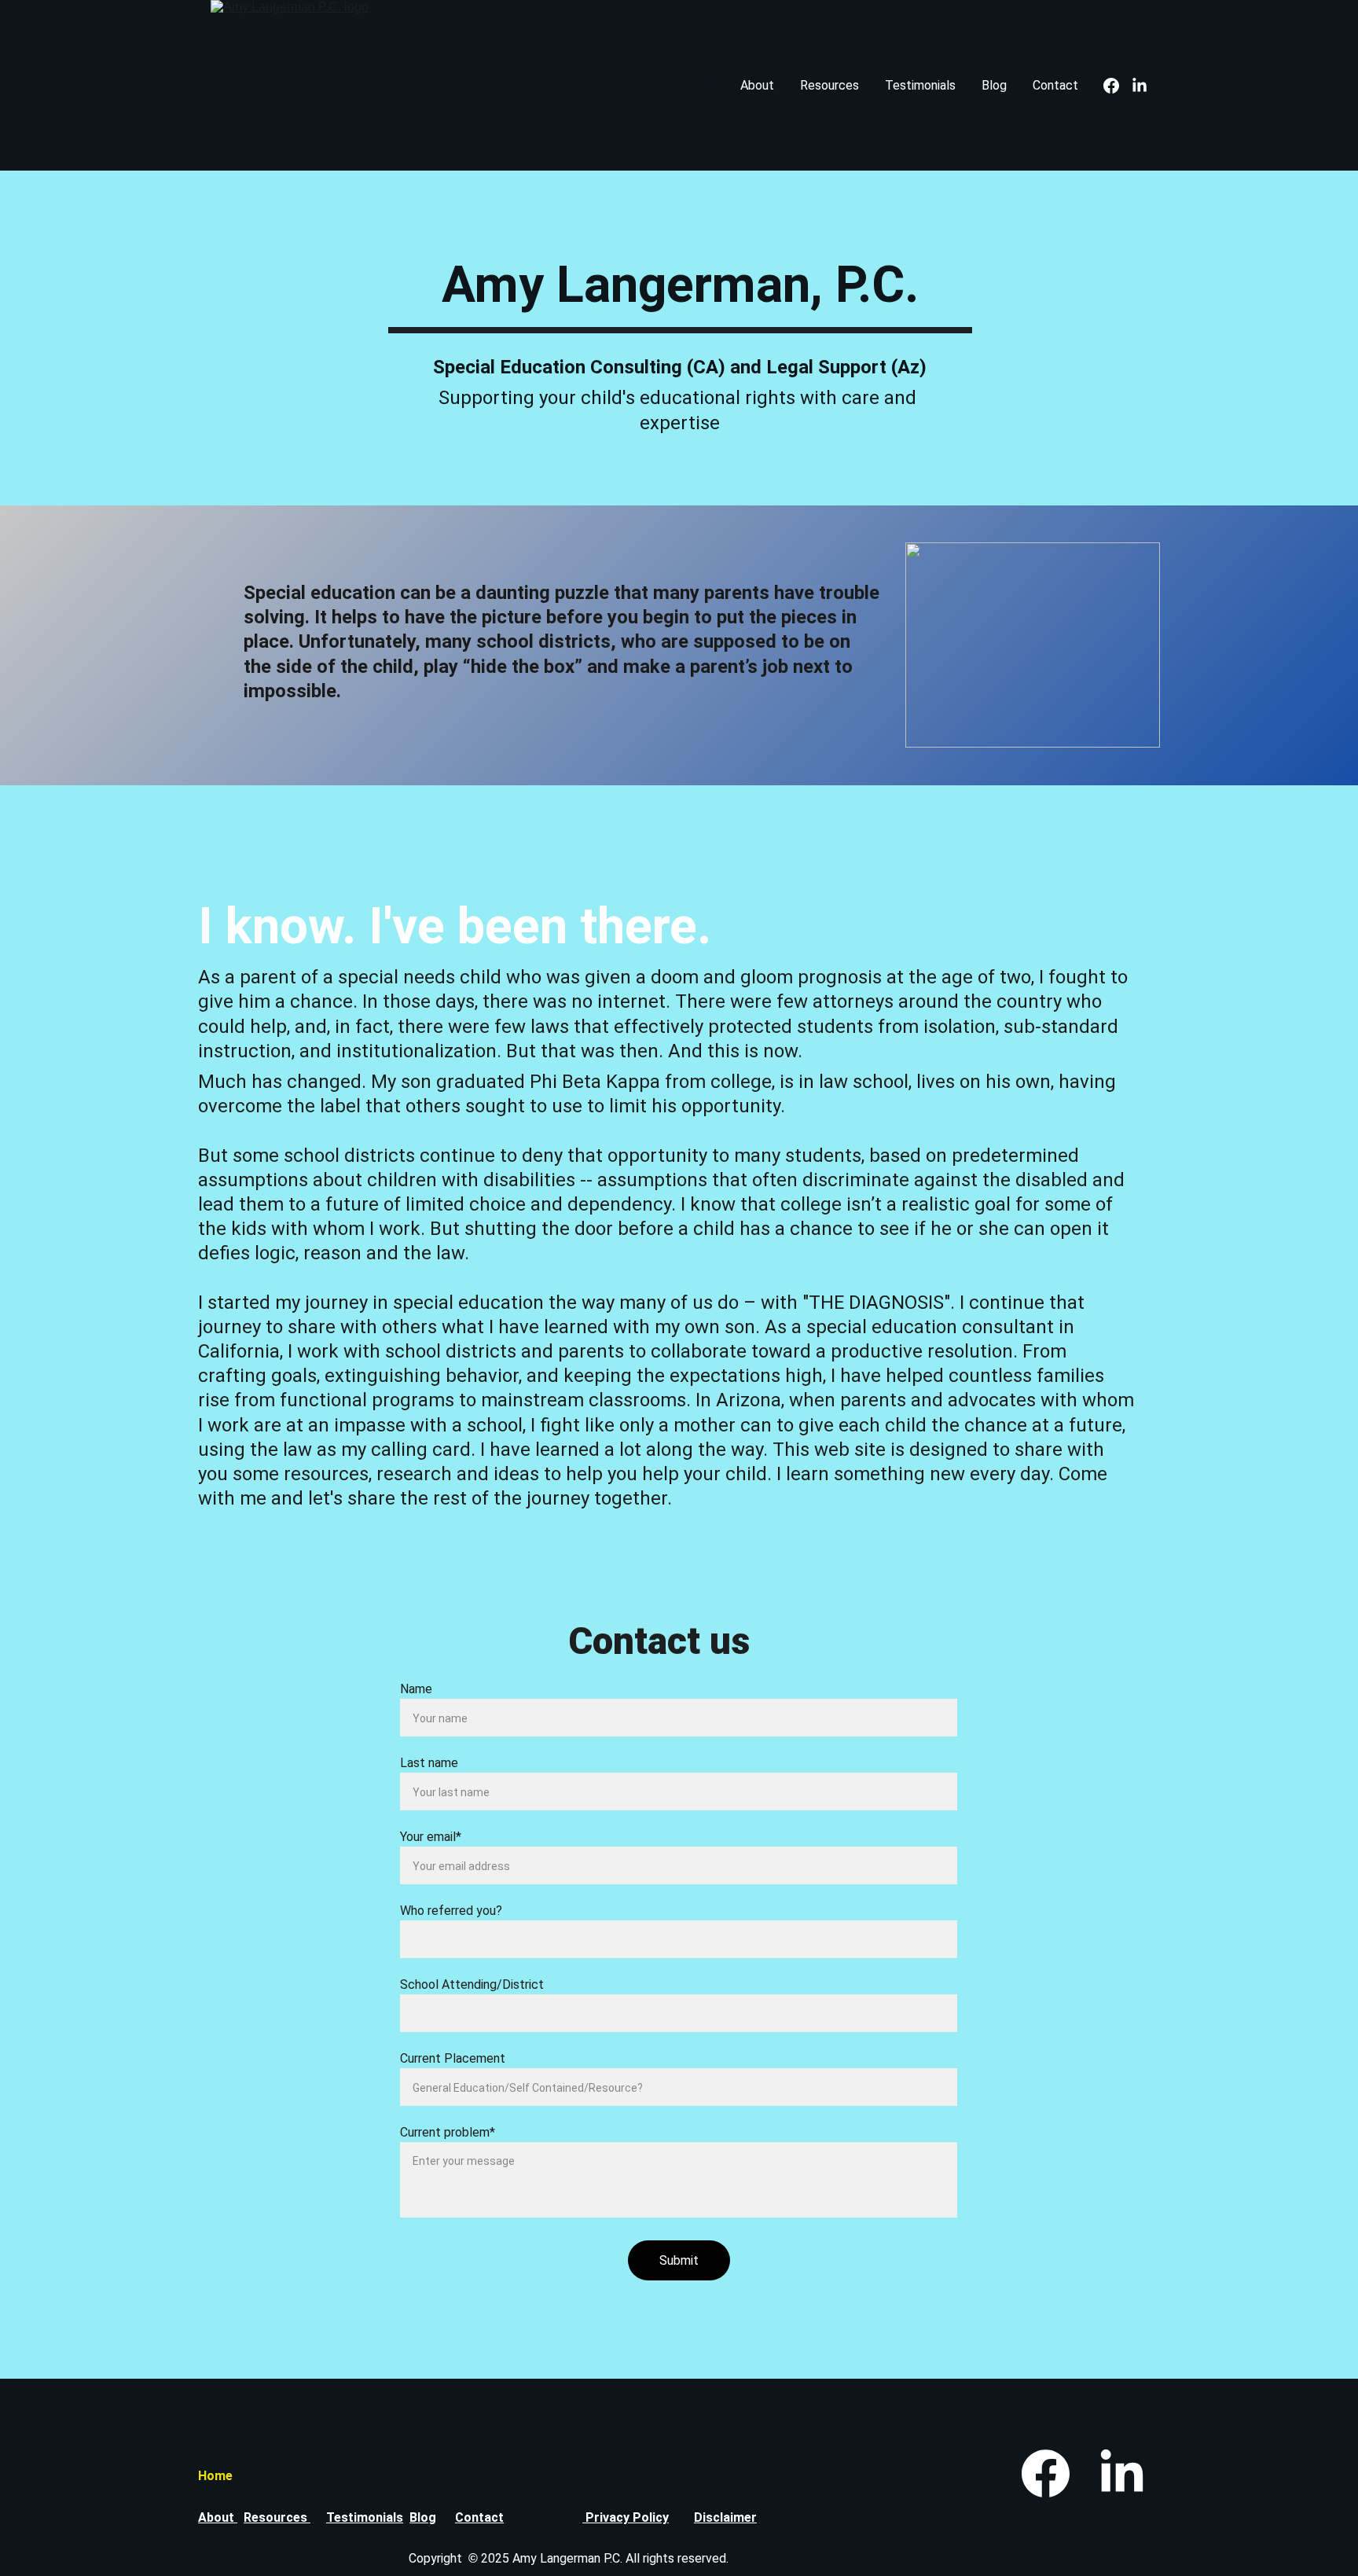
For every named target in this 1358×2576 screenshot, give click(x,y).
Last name (429, 1763)
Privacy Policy (626, 2517)
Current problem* (448, 2132)
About (757, 85)
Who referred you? (451, 1911)
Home (698, 85)
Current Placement (453, 2058)
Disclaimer (725, 2517)
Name (416, 1689)
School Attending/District (472, 1984)
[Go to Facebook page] (1118, 86)
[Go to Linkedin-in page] (1140, 86)
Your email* (431, 1837)
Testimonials (920, 85)
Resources (829, 85)
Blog (994, 85)
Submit (679, 2260)
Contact (1055, 85)
